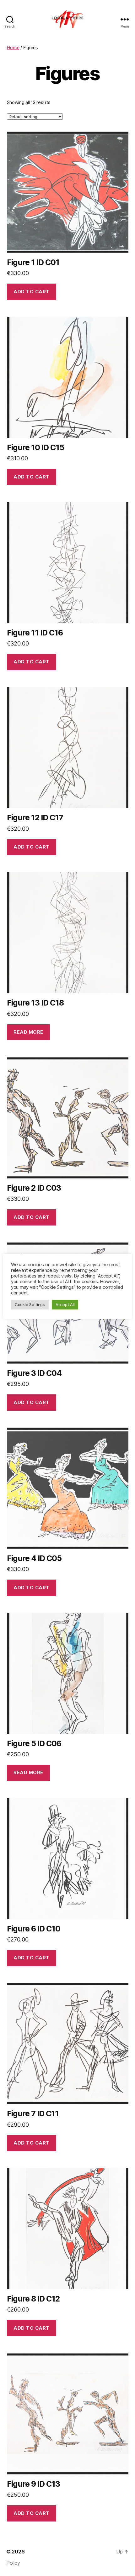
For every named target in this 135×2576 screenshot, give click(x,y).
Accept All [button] (65, 1304)
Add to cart (32, 292)
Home (13, 47)
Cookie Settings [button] (30, 1304)
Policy (13, 2563)
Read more (28, 1032)
